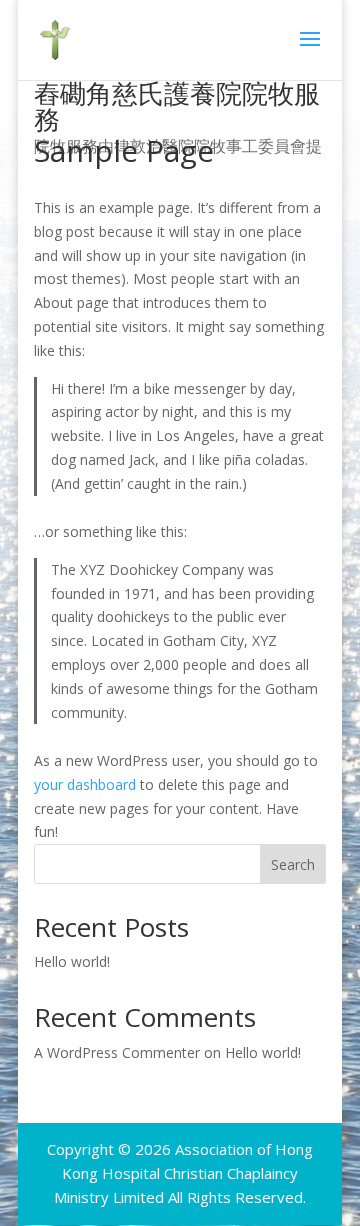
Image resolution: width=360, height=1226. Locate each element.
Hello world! (72, 961)
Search (293, 864)
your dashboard (85, 784)
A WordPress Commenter (117, 1052)
